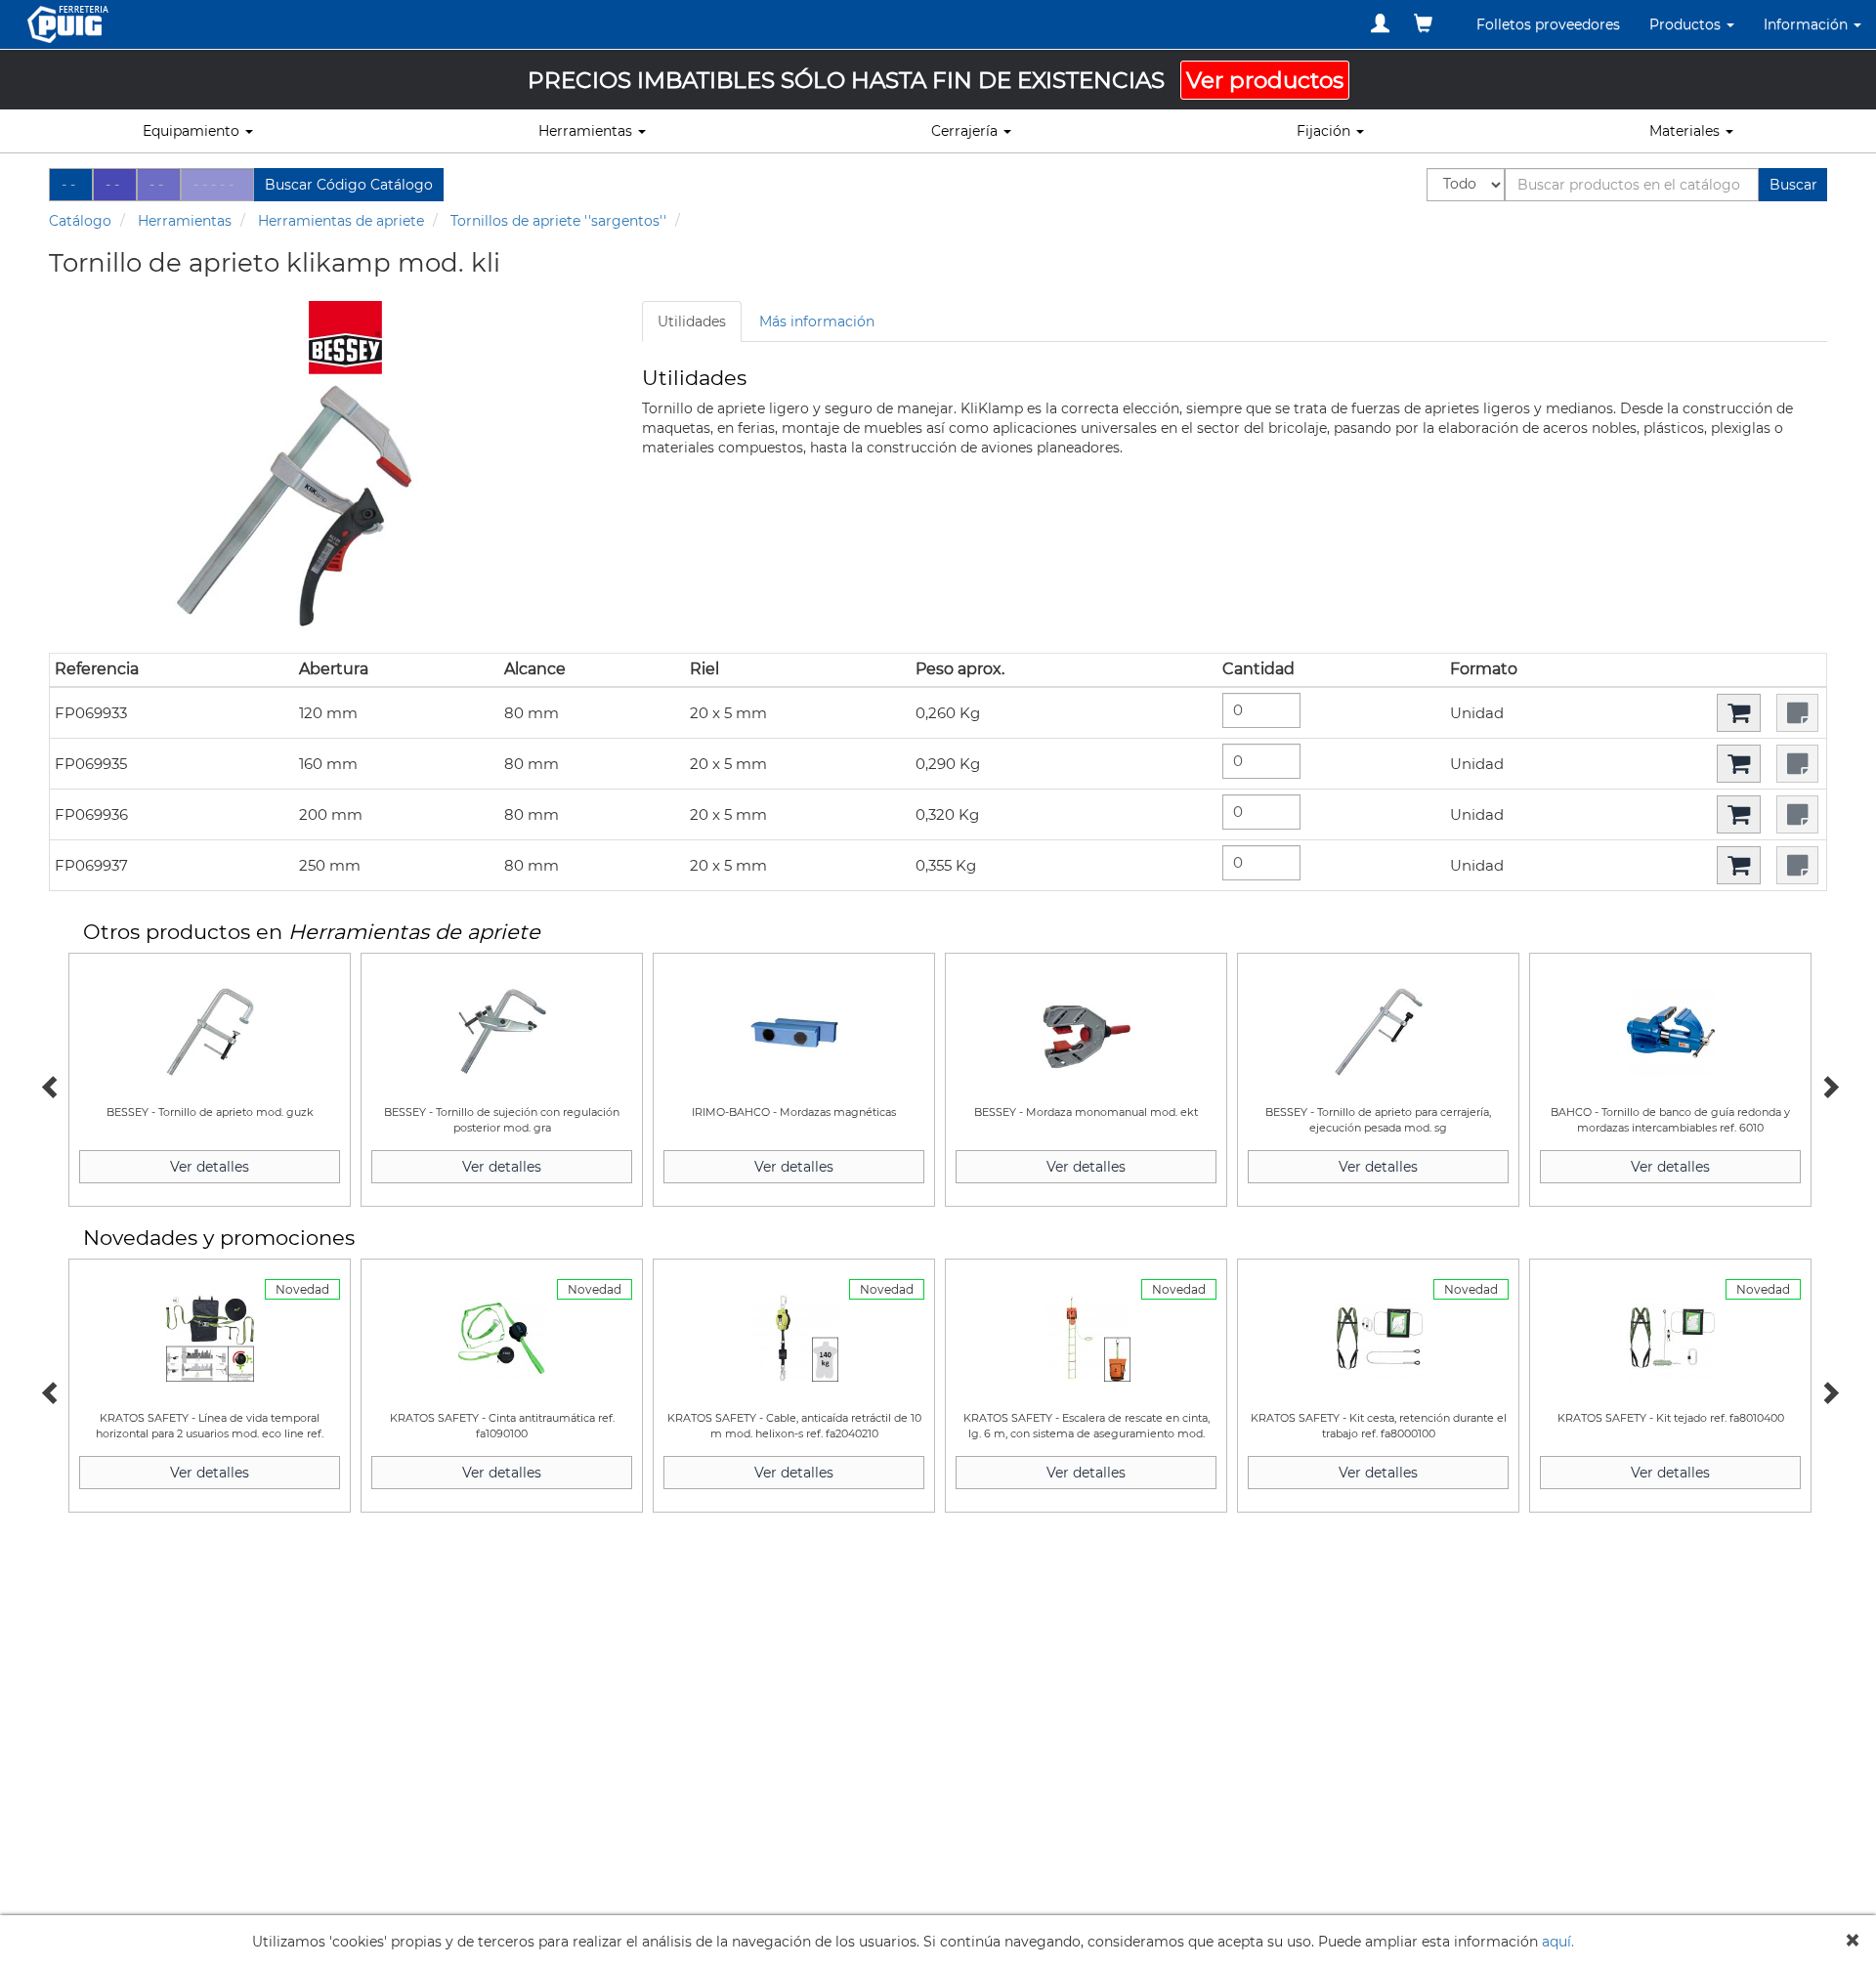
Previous (49, 1085)
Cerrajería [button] (966, 131)
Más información (817, 321)
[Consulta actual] (1423, 23)
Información (1808, 24)
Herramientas (185, 221)
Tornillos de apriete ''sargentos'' (558, 221)
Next (1827, 1085)
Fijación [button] (1325, 131)
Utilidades (692, 321)
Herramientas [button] (587, 131)
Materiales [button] (1686, 131)
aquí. (1558, 1942)
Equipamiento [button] (193, 131)
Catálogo (80, 221)
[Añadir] (1739, 713)
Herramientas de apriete (341, 221)
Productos (1687, 24)
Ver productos (1265, 80)
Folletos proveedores (1548, 24)
